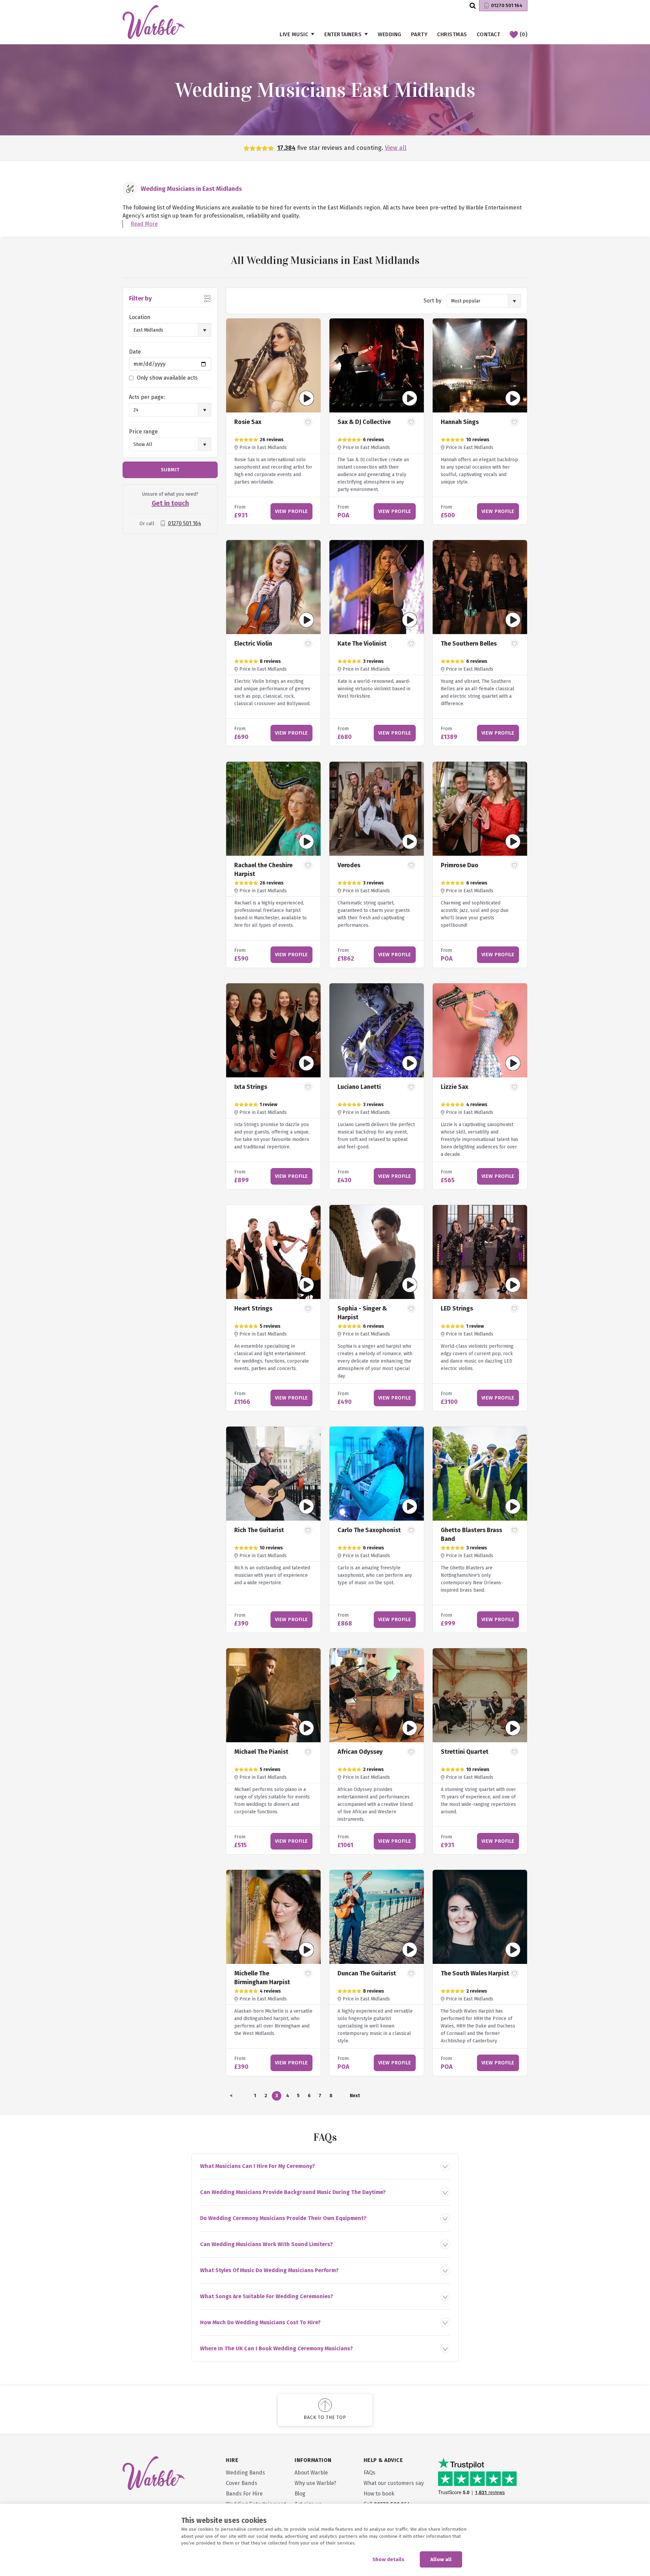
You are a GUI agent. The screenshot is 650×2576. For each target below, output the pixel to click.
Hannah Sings (460, 422)
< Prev (231, 2097)
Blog (300, 2494)
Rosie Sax (248, 422)
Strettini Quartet (465, 1752)
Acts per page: (147, 397)
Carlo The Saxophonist (369, 1530)
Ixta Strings (251, 1087)
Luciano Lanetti (359, 1087)
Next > (354, 2097)
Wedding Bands (245, 2473)
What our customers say (394, 2483)
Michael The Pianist (261, 1752)
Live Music (294, 34)
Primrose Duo (460, 865)
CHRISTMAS (452, 34)
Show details (388, 2559)
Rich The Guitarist (259, 1530)
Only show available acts (167, 378)
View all (396, 148)
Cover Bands (242, 2483)
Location (140, 317)
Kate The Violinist (362, 644)
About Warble (311, 2473)
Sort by (432, 301)
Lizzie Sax (454, 1087)
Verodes (349, 865)
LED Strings (457, 1308)
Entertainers (343, 34)
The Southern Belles (469, 644)
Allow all (441, 2559)
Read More (144, 224)
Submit (170, 470)
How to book (379, 2494)
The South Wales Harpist (475, 1973)
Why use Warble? (315, 2483)
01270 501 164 (507, 6)
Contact (489, 34)
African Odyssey (360, 1752)
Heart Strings (253, 1308)
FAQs (370, 2473)
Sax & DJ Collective (364, 422)
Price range (143, 432)
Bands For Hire (244, 2494)
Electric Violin (253, 644)
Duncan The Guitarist (367, 1973)
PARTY (419, 34)
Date (135, 352)
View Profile (291, 511)
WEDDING (390, 34)
